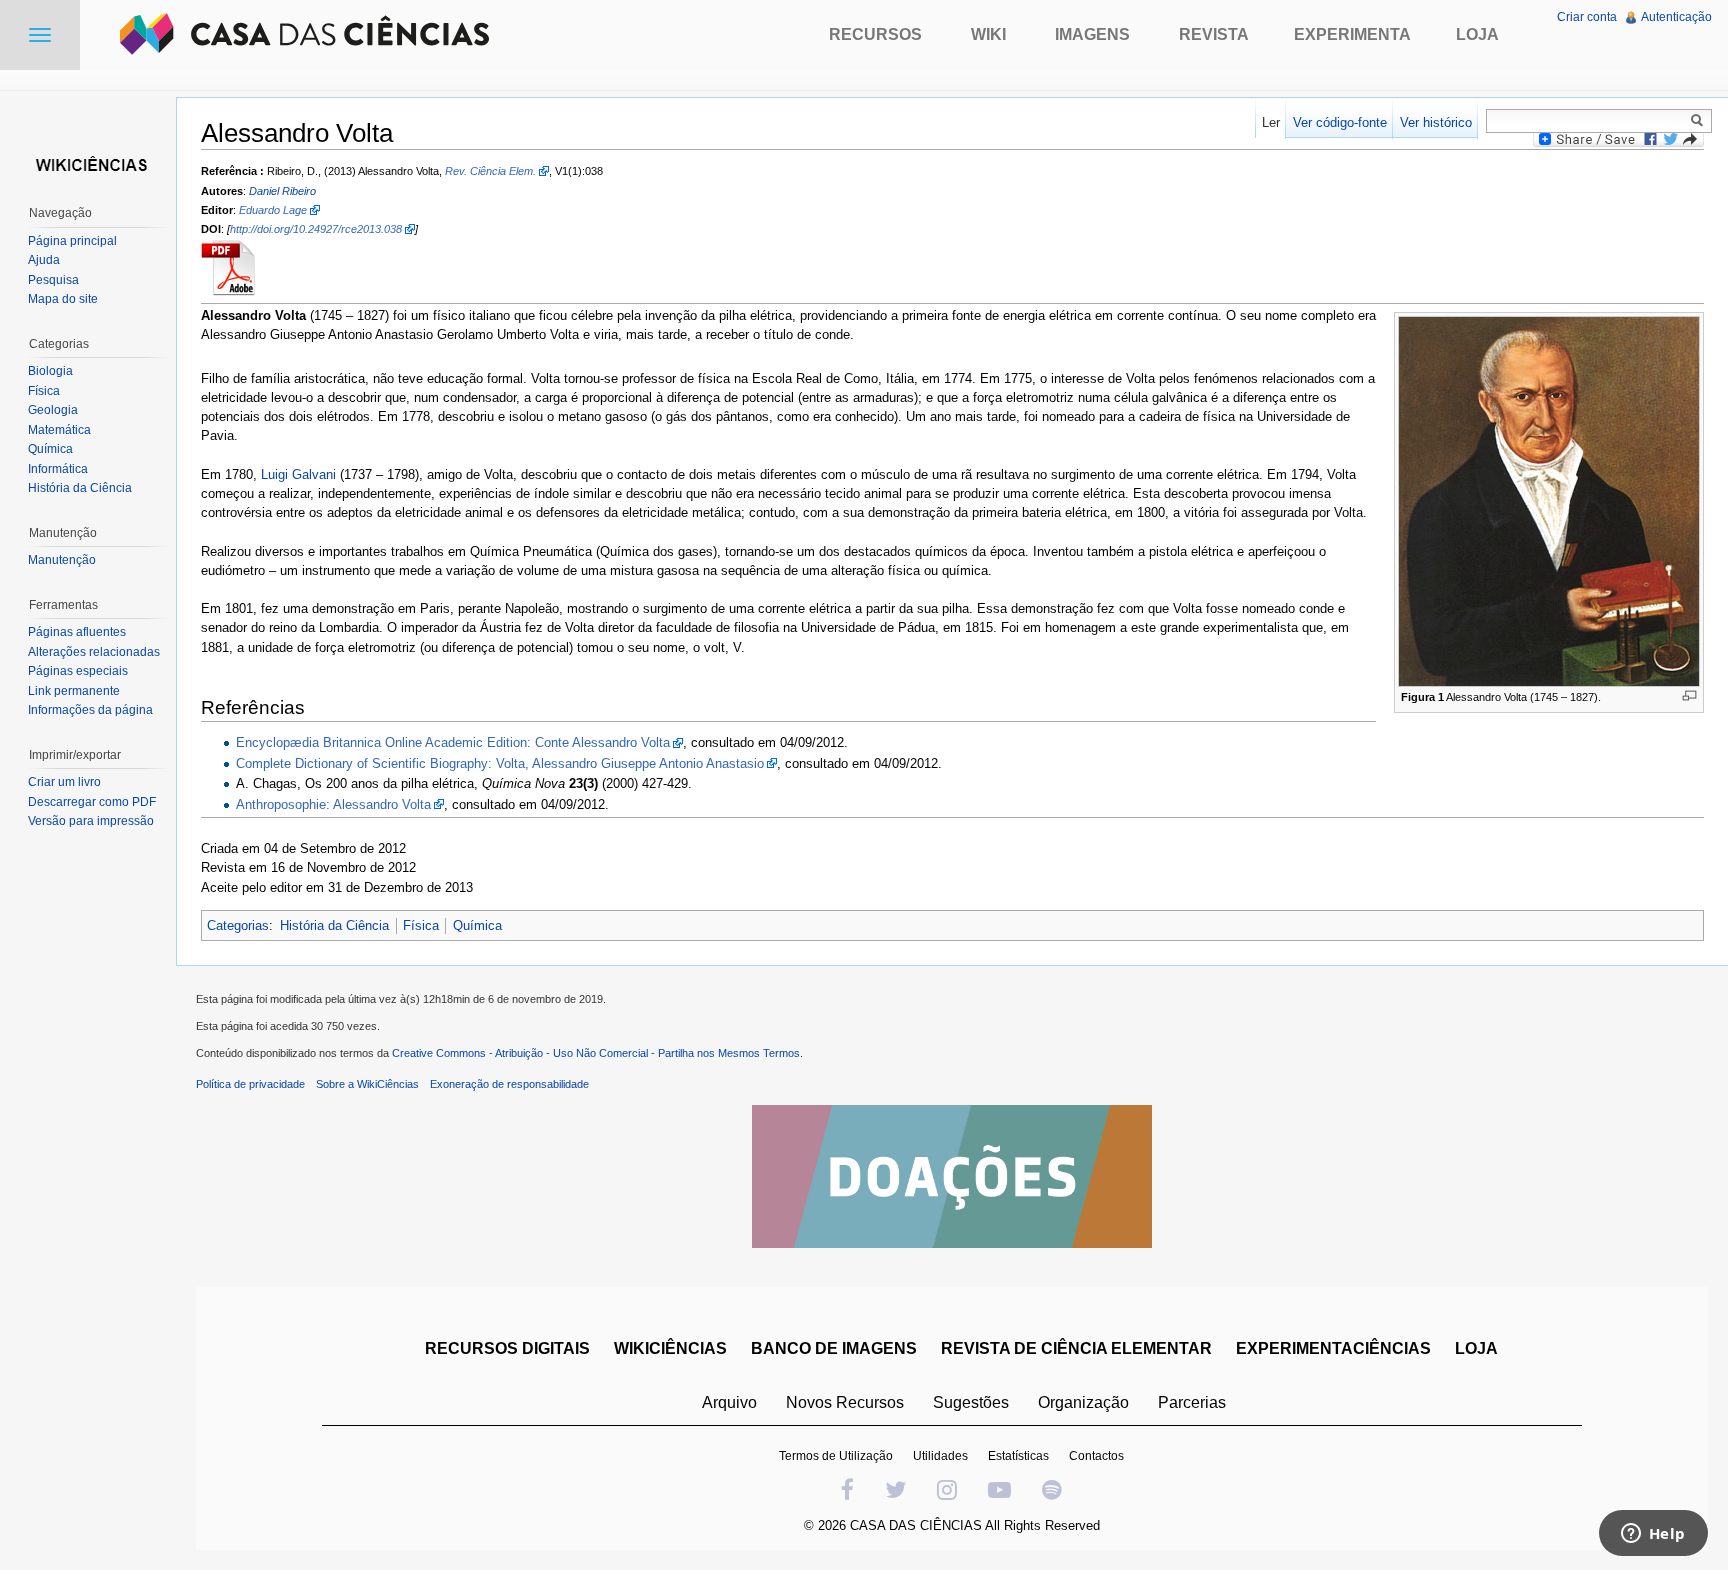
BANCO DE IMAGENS (834, 1348)
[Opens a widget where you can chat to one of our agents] (1653, 1535)
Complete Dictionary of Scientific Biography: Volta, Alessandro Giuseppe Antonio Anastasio (500, 763)
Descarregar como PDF (92, 802)
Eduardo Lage (273, 210)
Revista (1214, 34)
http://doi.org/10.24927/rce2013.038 (316, 229)
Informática (58, 469)
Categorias (238, 925)
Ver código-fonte (1340, 122)
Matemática (59, 430)
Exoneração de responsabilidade (509, 1084)
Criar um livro (64, 782)
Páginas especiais (78, 671)
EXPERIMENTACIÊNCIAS (1333, 1348)
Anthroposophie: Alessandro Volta (333, 804)
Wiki (988, 34)
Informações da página (90, 710)
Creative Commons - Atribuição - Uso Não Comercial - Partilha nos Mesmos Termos (596, 1053)
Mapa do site (63, 299)
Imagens (1092, 34)
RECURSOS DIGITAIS (507, 1348)
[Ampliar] (1689, 695)
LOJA (1476, 1348)
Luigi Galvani (298, 474)
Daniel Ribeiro (282, 191)
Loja (1477, 34)
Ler (1271, 122)
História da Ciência (334, 925)
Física (421, 925)
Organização (1083, 1402)
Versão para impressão (91, 821)
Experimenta (1352, 34)
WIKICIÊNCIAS (670, 1348)
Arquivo (729, 1402)
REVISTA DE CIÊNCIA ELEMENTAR (1076, 1348)
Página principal (72, 241)
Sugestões (971, 1402)
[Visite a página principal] (88, 162)
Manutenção (62, 560)
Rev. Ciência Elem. (490, 171)
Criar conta (1587, 17)
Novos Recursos (845, 1402)
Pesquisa (53, 280)
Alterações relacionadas (94, 652)
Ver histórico (1436, 122)
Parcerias (1192, 1402)
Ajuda (44, 260)
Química (477, 925)
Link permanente (74, 691)
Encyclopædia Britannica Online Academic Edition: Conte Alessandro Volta (453, 742)
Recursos (875, 34)
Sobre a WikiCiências (367, 1084)
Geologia (53, 410)
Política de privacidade (250, 1084)
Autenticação (1676, 17)
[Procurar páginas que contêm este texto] (1700, 120)
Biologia (50, 371)
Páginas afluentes (77, 632)
